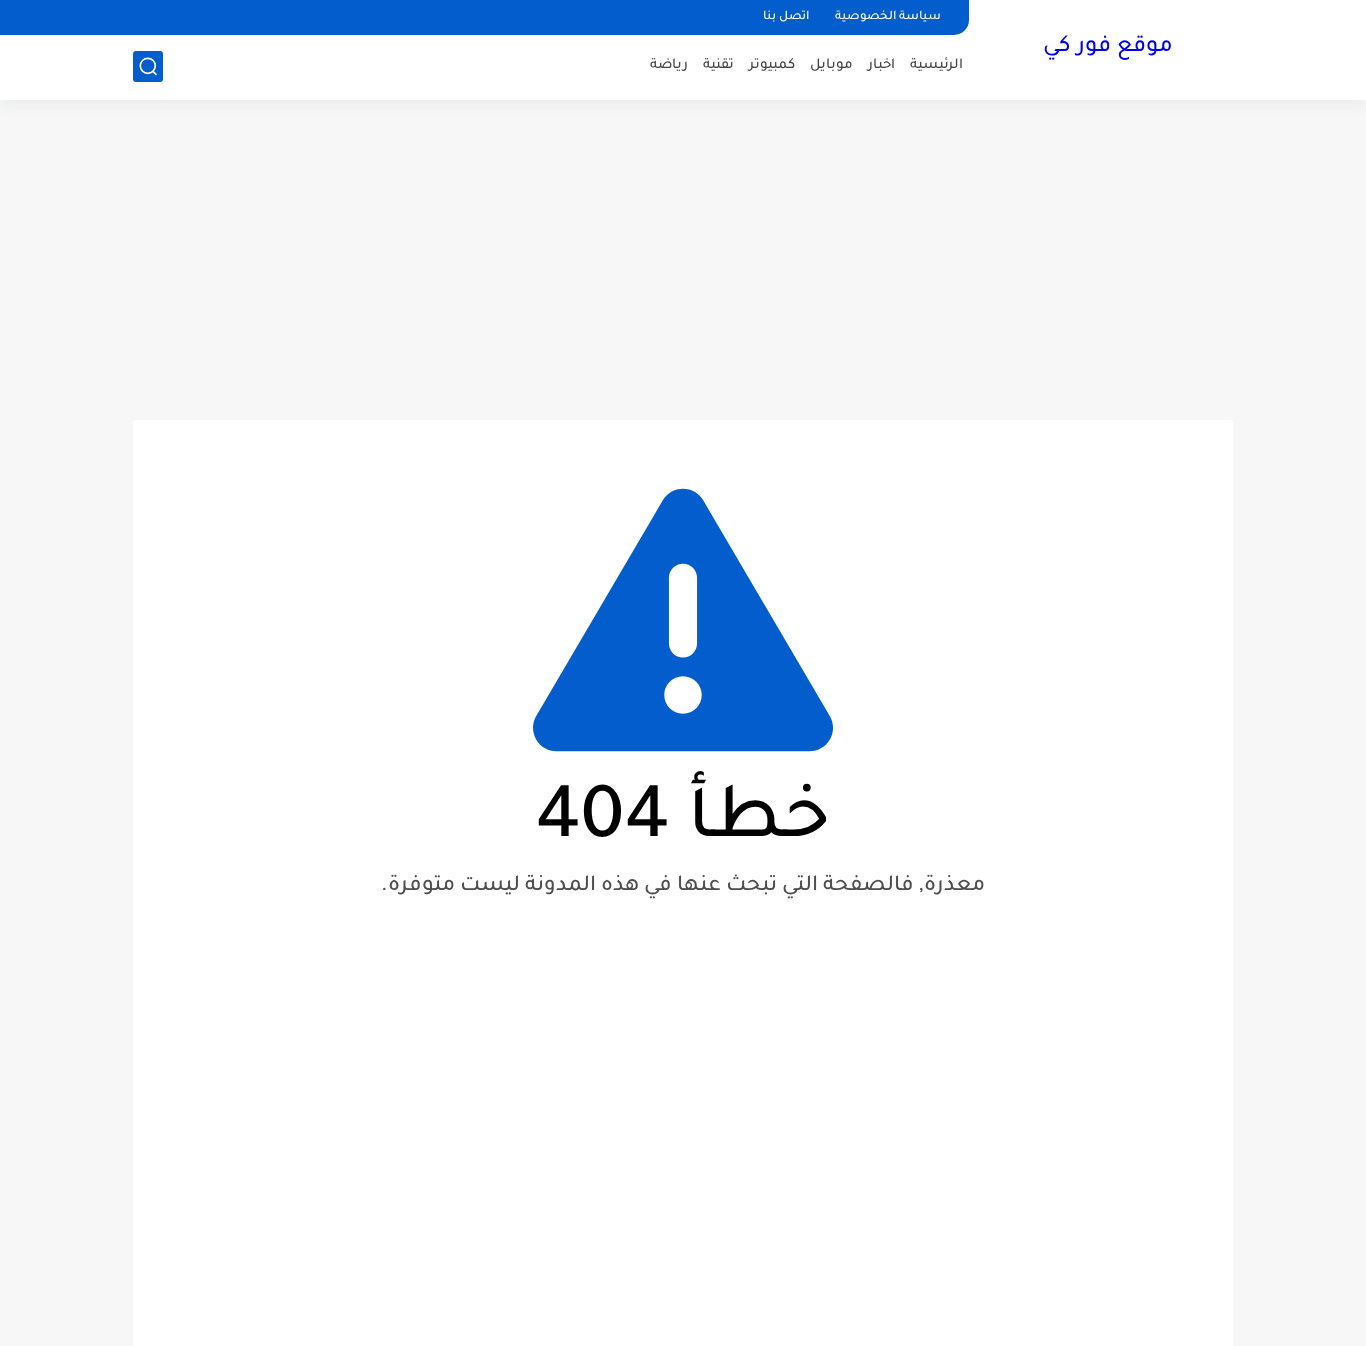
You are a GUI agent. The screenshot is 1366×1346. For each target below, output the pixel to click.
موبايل (831, 65)
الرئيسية (936, 65)
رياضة (669, 65)
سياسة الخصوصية (888, 17)
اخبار (881, 65)
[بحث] (148, 66)
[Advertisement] (683, 260)
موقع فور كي (1108, 48)
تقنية (718, 65)
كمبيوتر (772, 65)
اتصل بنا (786, 17)
